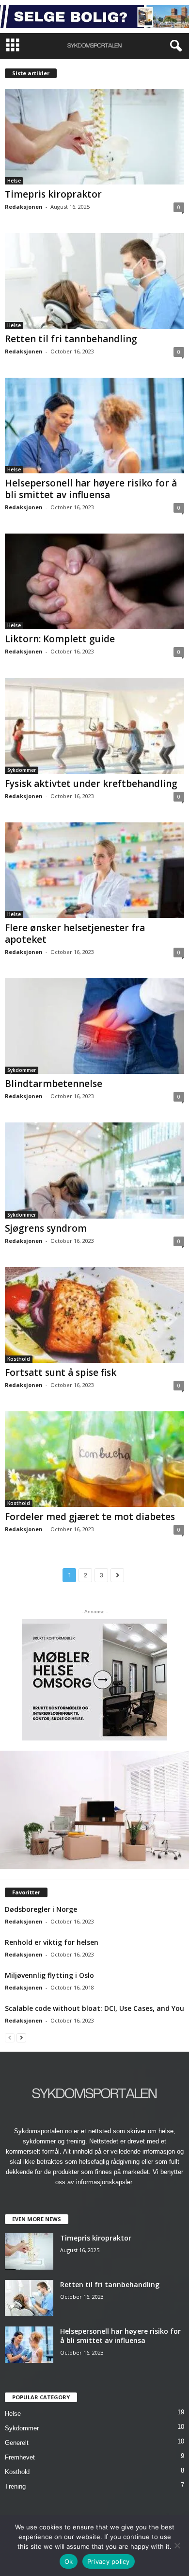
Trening (15, 2486)
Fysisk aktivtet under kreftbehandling (91, 784)
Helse (14, 181)
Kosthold (19, 1359)
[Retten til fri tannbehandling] (94, 281)
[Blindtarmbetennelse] (94, 1026)
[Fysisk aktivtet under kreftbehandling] (94, 726)
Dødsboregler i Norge (41, 1909)
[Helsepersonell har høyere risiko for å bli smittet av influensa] (94, 426)
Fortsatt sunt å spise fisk (61, 1372)
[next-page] (21, 2037)
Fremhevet (20, 2457)
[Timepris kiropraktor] (94, 137)
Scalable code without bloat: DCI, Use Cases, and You (94, 2008)
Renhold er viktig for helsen (52, 1942)
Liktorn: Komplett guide (60, 639)
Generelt (17, 2443)
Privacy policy (109, 2561)
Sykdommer (22, 770)
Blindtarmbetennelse (54, 1084)
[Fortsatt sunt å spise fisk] (94, 1315)
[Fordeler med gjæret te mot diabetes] (94, 1459)
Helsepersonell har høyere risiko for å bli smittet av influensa (91, 489)
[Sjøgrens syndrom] (94, 1170)
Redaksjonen (24, 207)
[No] (177, 2545)
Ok (69, 2561)
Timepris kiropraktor (53, 194)
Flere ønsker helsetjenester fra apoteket (75, 934)
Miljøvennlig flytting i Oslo (49, 1975)
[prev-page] (10, 2037)
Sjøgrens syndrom (46, 1228)
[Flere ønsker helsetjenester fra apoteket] (94, 870)
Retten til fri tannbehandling (71, 339)
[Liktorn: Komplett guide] (94, 581)
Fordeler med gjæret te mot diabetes (90, 1517)
